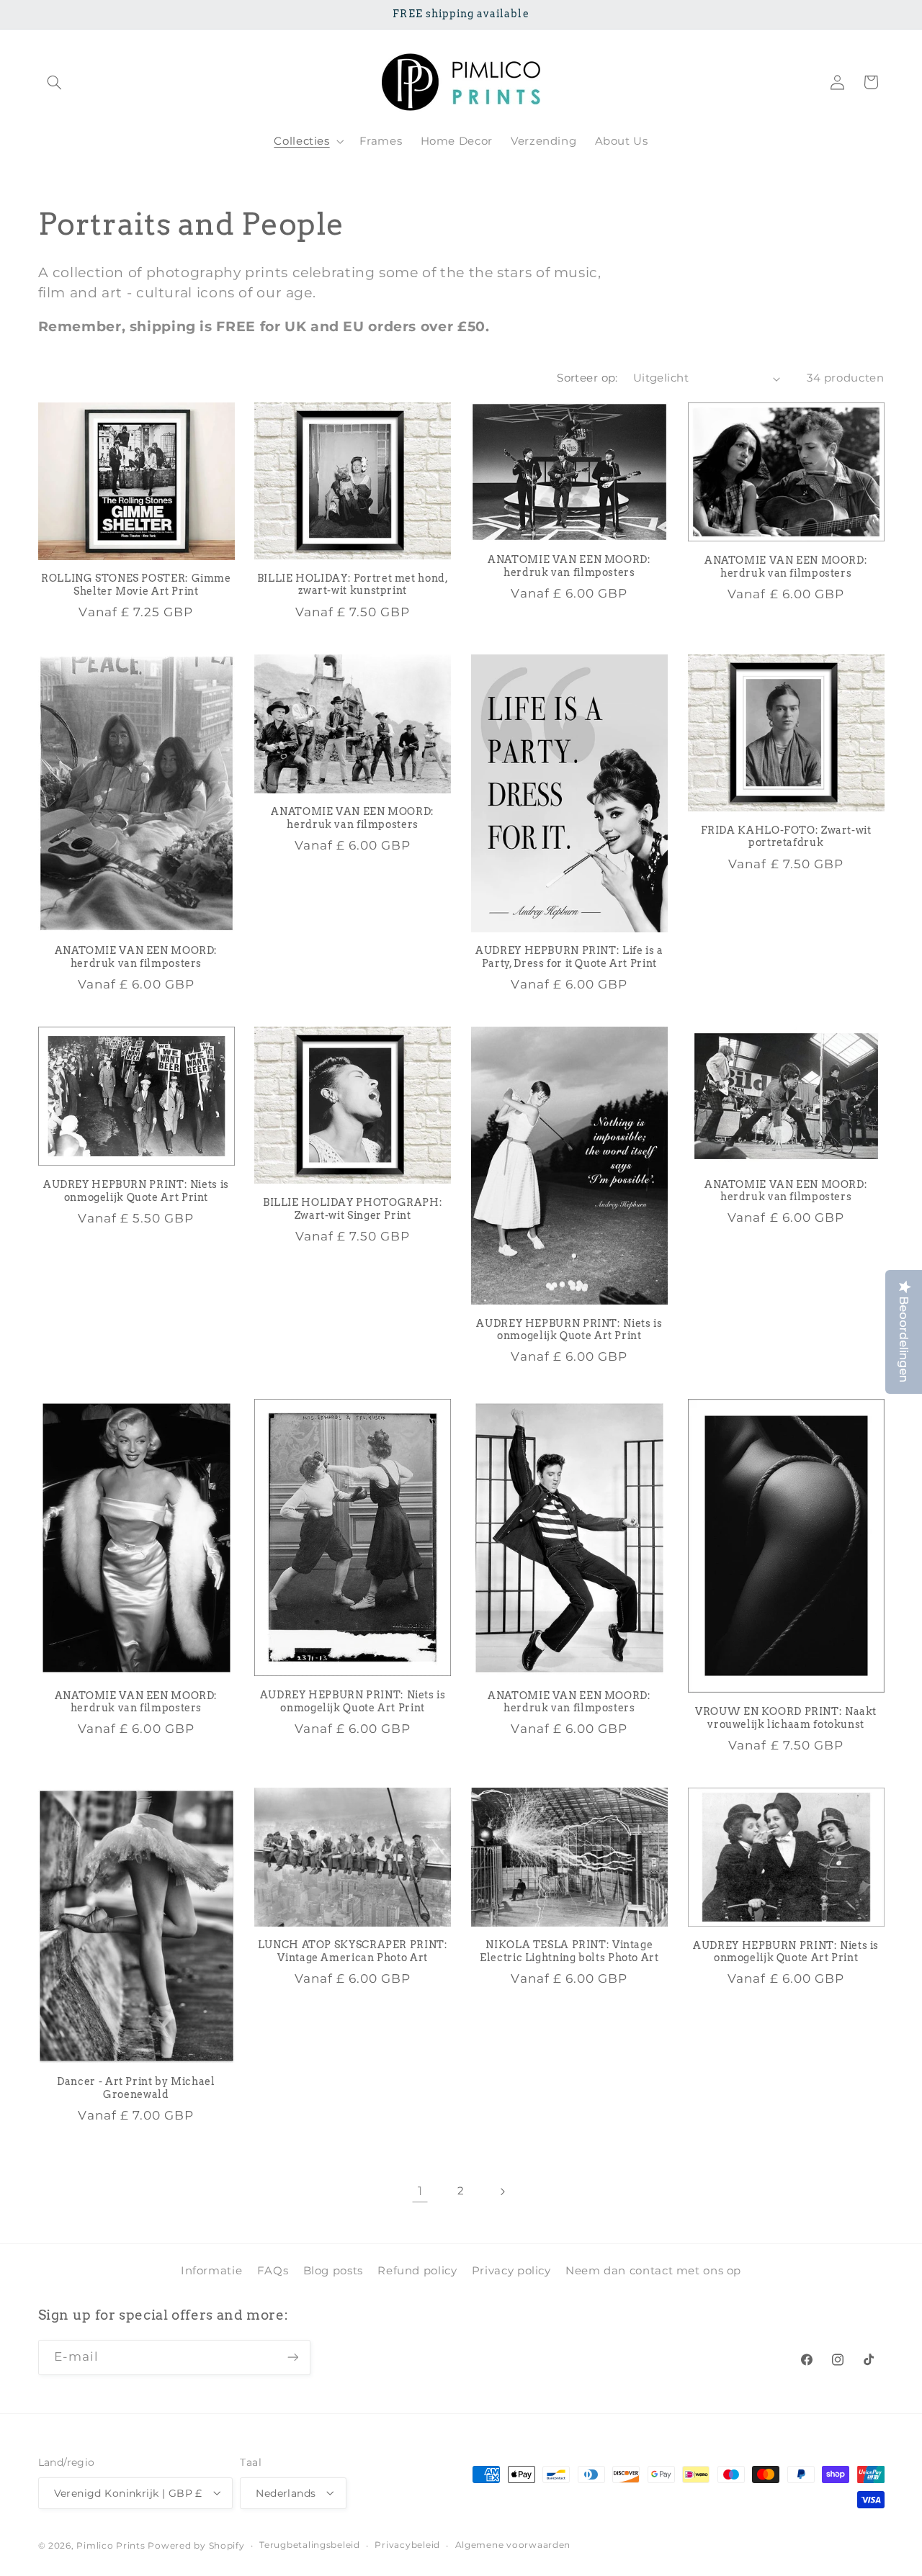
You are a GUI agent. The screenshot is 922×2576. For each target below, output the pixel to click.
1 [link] (420, 2192)
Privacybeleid (407, 2545)
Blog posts (333, 2271)
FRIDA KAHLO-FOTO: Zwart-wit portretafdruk (786, 837)
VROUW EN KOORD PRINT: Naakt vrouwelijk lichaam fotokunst (786, 1719)
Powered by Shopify (196, 2545)
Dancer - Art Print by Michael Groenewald (136, 2088)
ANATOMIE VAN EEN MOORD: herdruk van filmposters (569, 567)
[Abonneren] (292, 2357)
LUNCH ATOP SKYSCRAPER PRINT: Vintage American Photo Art (353, 1952)
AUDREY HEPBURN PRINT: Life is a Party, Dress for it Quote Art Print (569, 958)
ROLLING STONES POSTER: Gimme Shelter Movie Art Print (136, 585)
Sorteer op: (587, 378)
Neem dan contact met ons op (653, 2271)
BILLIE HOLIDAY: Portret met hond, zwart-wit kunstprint (353, 585)
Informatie (211, 2271)
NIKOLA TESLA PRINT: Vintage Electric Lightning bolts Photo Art (569, 1952)
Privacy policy (511, 2271)
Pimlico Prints (111, 2545)
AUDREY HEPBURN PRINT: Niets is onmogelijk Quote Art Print (136, 1191)
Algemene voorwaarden (513, 2545)
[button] (55, 82)
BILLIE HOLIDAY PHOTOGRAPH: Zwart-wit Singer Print (353, 1209)
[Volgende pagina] (502, 2192)
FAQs (273, 2271)
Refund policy (417, 2271)
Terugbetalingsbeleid (310, 2545)
